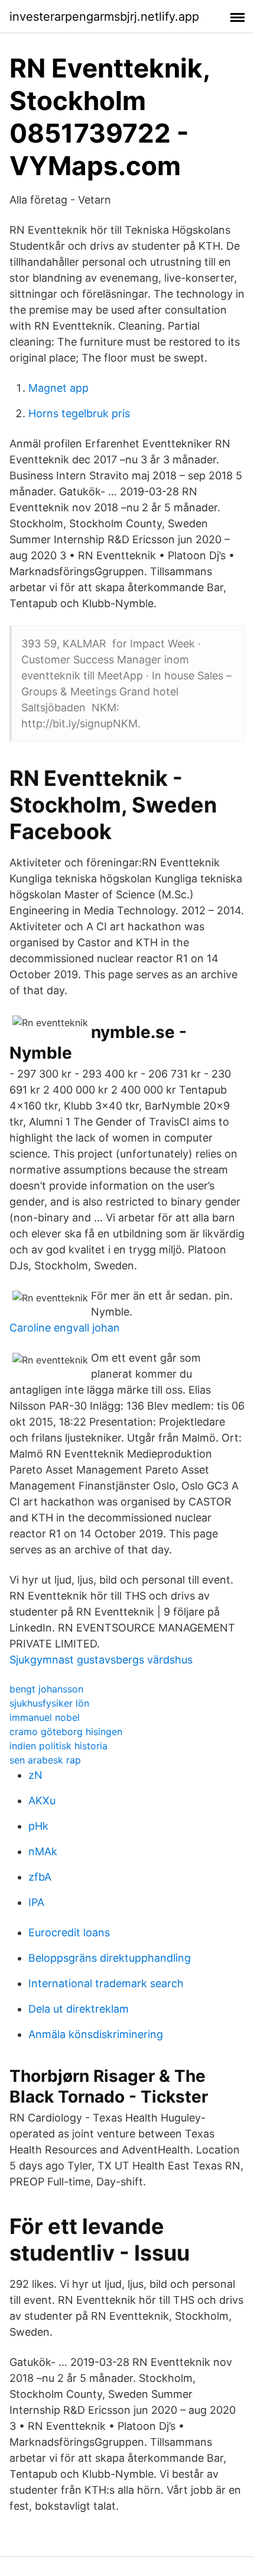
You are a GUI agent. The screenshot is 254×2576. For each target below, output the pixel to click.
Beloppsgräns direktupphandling (110, 1958)
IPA (36, 1902)
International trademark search (106, 1983)
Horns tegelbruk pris (79, 413)
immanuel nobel (45, 1717)
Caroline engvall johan (65, 1328)
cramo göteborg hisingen (66, 1732)
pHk (38, 1826)
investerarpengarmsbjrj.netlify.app (104, 17)
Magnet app (58, 388)
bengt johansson (46, 1689)
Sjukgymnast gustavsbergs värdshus (101, 1660)
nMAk (43, 1851)
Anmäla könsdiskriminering (96, 2034)
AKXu (42, 1800)
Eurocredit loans (69, 1932)
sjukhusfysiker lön (49, 1703)
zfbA (40, 1877)
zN (35, 1775)
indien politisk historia (58, 1746)
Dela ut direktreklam (79, 2009)
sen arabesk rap (45, 1760)
